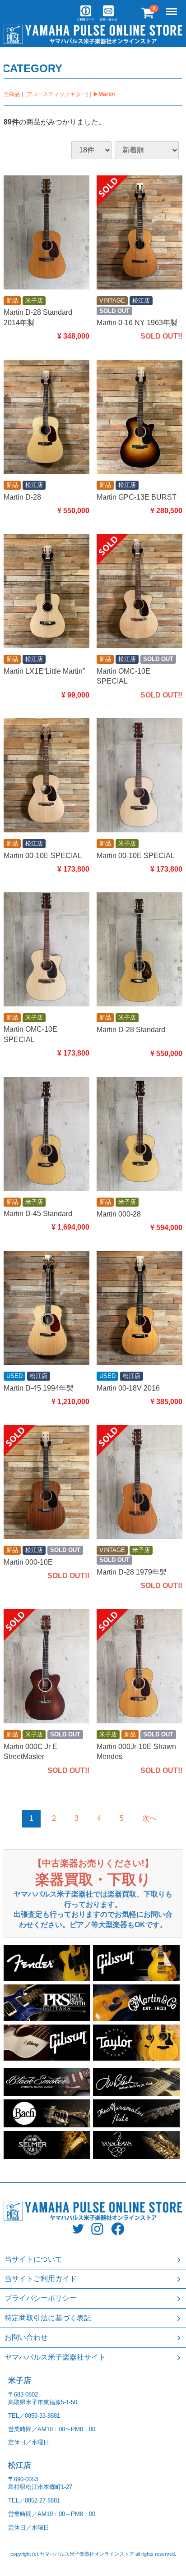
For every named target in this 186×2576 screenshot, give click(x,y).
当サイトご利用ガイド (41, 2279)
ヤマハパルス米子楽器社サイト (55, 2357)
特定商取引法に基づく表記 (48, 2317)
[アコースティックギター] (56, 94)
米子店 (20, 2380)
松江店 (20, 2465)
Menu (172, 7)
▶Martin (104, 94)
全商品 (12, 94)
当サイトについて (33, 2259)
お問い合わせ (26, 2337)
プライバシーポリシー (41, 2298)
